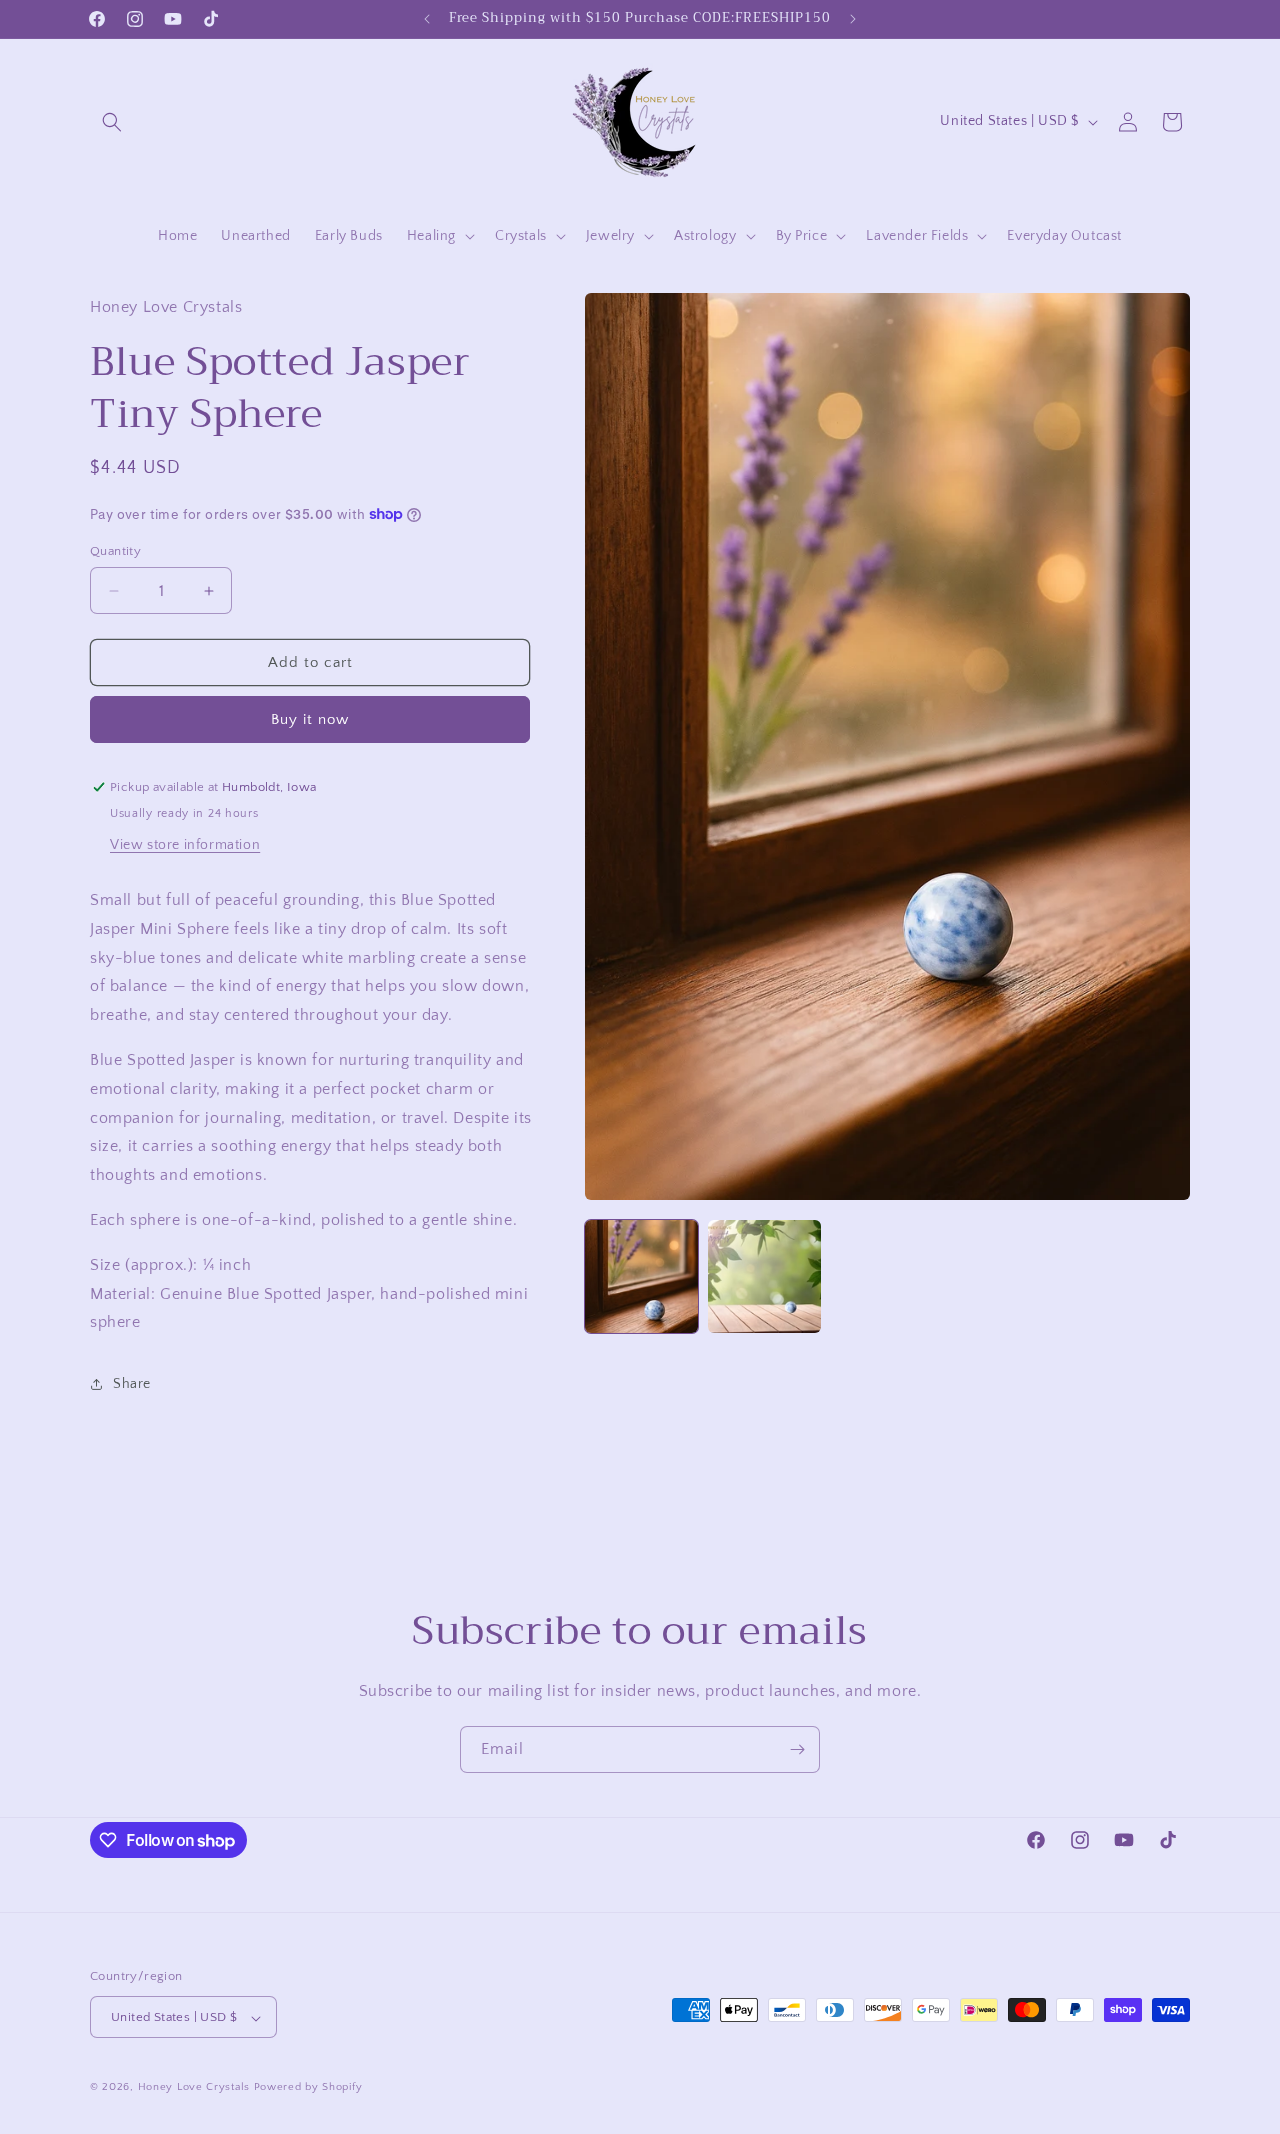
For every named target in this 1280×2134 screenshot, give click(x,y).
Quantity (115, 551)
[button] (112, 122)
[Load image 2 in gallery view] (764, 1276)
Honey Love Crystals (194, 2088)
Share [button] (132, 1384)
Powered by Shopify (308, 2088)
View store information (185, 845)
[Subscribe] (797, 1749)
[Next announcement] (853, 19)
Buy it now (310, 719)
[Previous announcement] (427, 19)
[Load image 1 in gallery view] (641, 1276)
